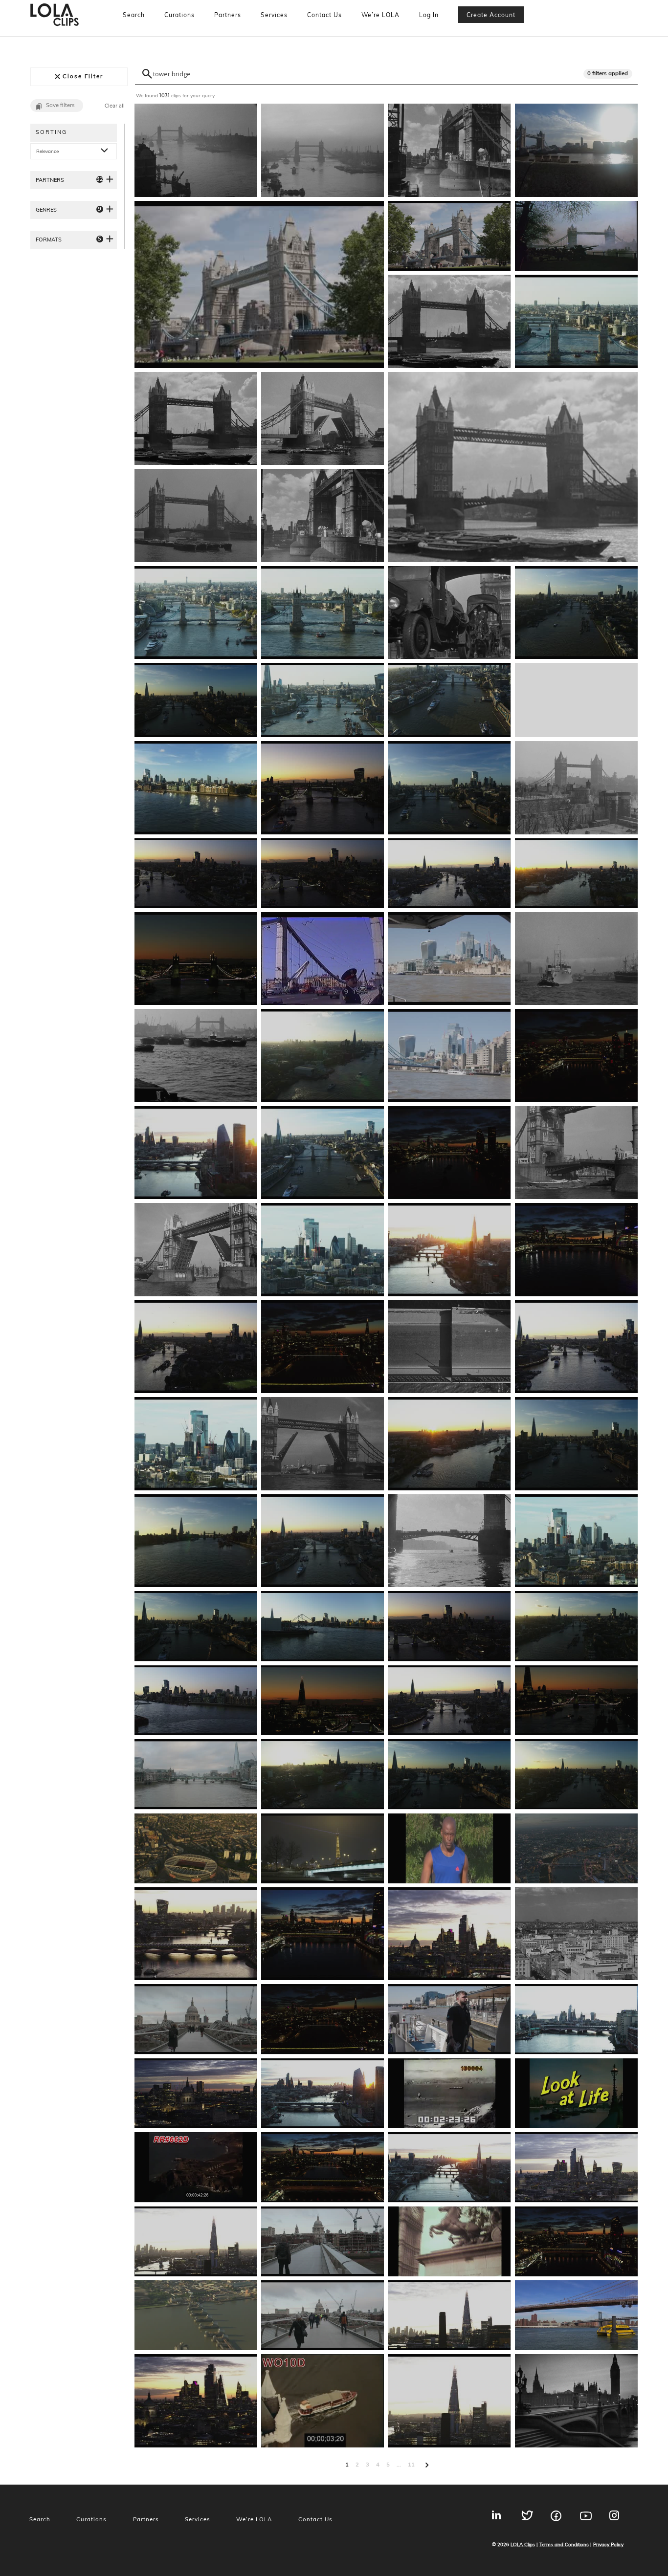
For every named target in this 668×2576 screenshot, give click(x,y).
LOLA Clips (523, 2544)
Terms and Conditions (564, 2544)
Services (274, 15)
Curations (179, 15)
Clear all (115, 106)
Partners (228, 15)
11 (411, 2465)
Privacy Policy (608, 2544)
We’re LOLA (380, 15)
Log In (429, 15)
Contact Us (324, 15)
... (399, 2465)
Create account (491, 15)
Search (134, 15)
